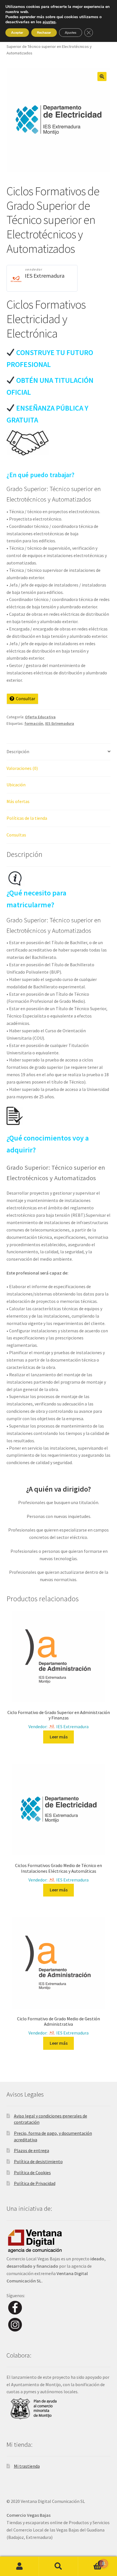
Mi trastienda (27, 2466)
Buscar (58, 2566)
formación (34, 723)
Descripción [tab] (18, 751)
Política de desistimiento (38, 2161)
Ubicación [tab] (16, 785)
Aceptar (17, 33)
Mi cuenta (19, 2566)
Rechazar (44, 33)
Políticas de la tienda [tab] (27, 818)
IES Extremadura (45, 276)
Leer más (59, 1737)
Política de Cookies (32, 2172)
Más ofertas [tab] (18, 801)
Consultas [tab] (16, 835)
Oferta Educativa (40, 717)
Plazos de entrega (32, 2150)
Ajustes (71, 33)
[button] (102, 77)
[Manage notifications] (104, 2564)
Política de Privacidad (35, 2183)
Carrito (90, 2561)
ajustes (49, 22)
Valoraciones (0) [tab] (22, 768)
